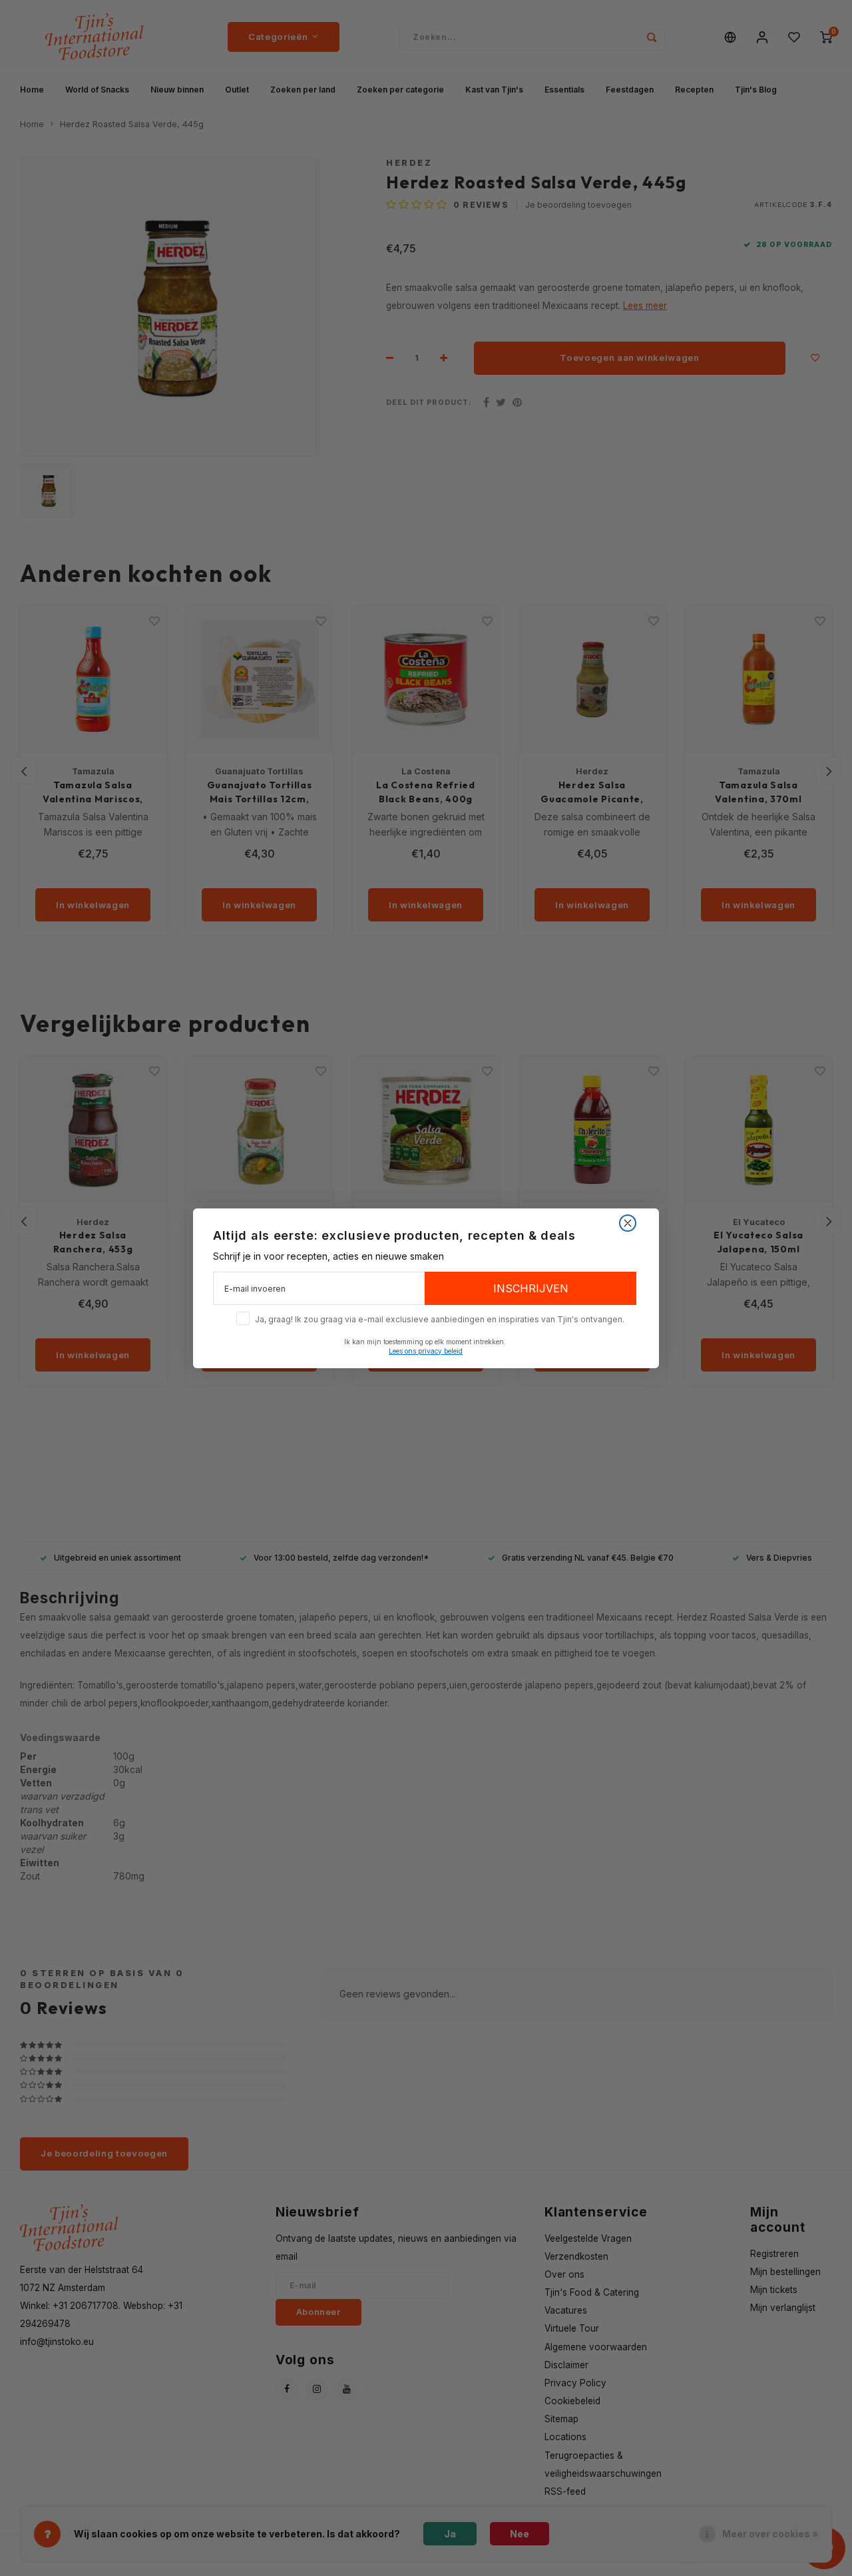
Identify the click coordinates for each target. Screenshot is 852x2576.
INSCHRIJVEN (531, 1288)
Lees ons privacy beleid (426, 1350)
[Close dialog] (628, 1223)
